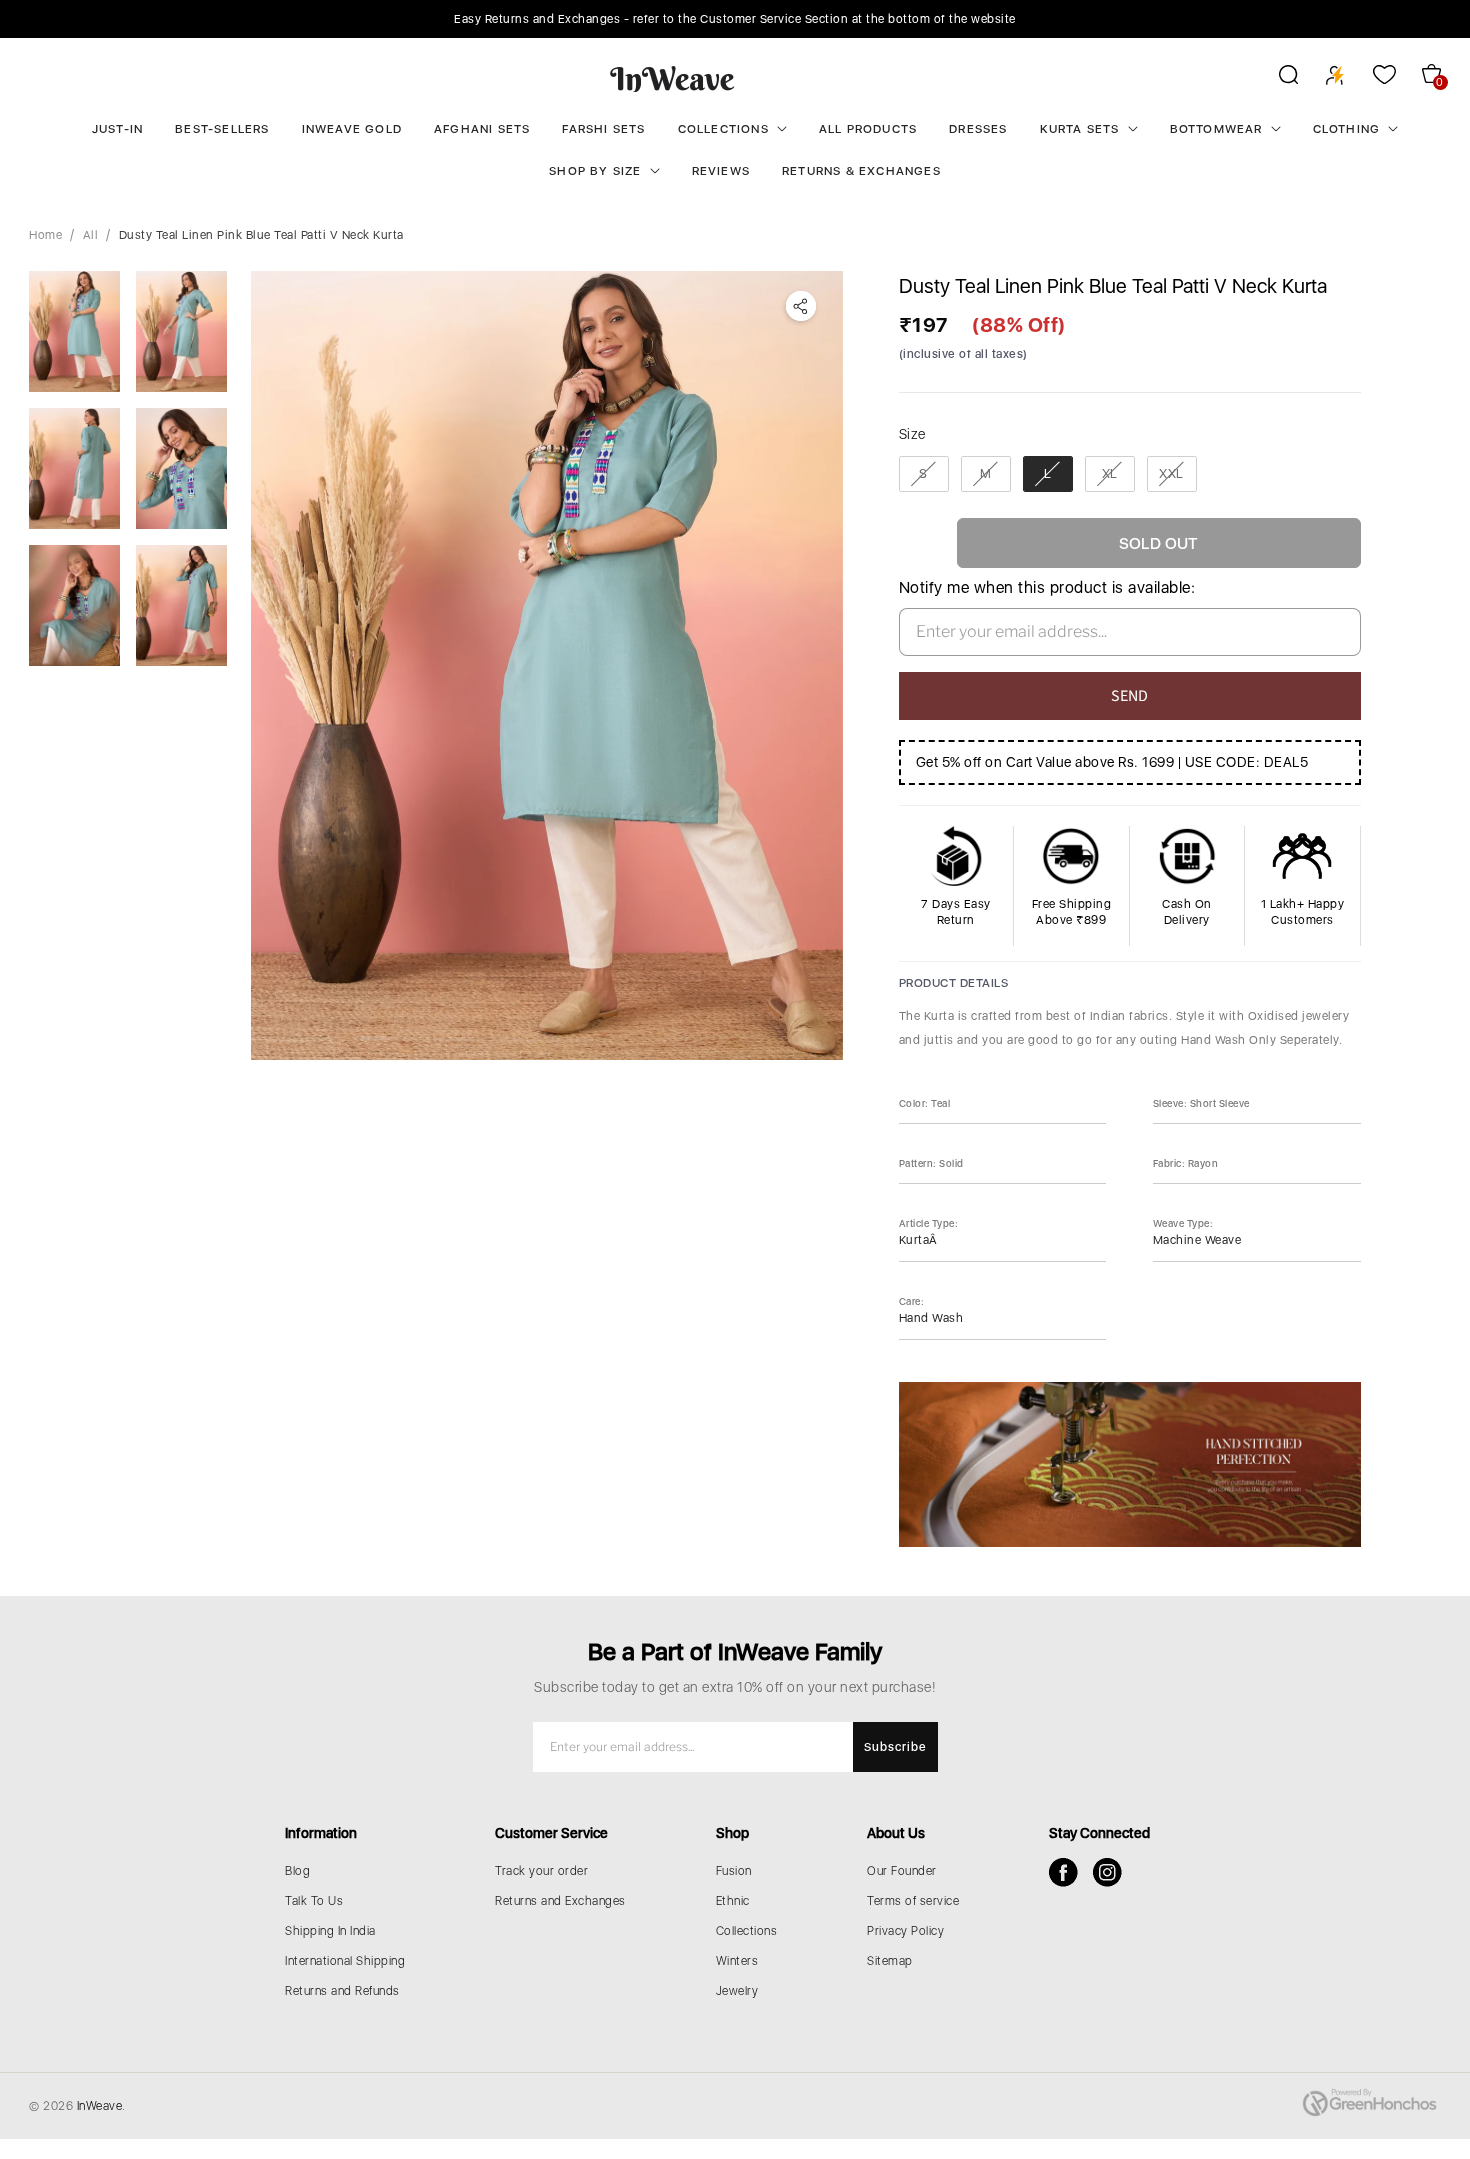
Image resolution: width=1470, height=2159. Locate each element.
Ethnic (733, 1901)
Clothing (1347, 129)
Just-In (117, 129)
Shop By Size (595, 171)
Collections (723, 129)
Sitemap (890, 1961)
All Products (868, 129)
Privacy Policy (905, 1931)
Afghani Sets (482, 129)
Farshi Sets (603, 129)
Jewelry (737, 1991)
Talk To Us (314, 1901)
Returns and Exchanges (560, 1901)
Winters (737, 1961)
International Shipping (345, 1961)
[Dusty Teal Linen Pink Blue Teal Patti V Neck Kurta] (547, 665)
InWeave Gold (352, 129)
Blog (297, 1871)
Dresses (978, 129)
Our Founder (902, 1871)
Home (45, 235)
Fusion (734, 1871)
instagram (1107, 1872)
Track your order (541, 1871)
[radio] (924, 474)
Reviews (721, 171)
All (91, 235)
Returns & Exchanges (861, 171)
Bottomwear (1216, 129)
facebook (1063, 1872)
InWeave (100, 2106)
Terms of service (913, 1901)
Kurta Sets (1080, 129)
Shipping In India (330, 1931)
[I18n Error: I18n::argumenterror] (74, 331)
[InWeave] (672, 78)
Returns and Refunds (342, 1991)
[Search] (1275, 78)
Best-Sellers (222, 129)
